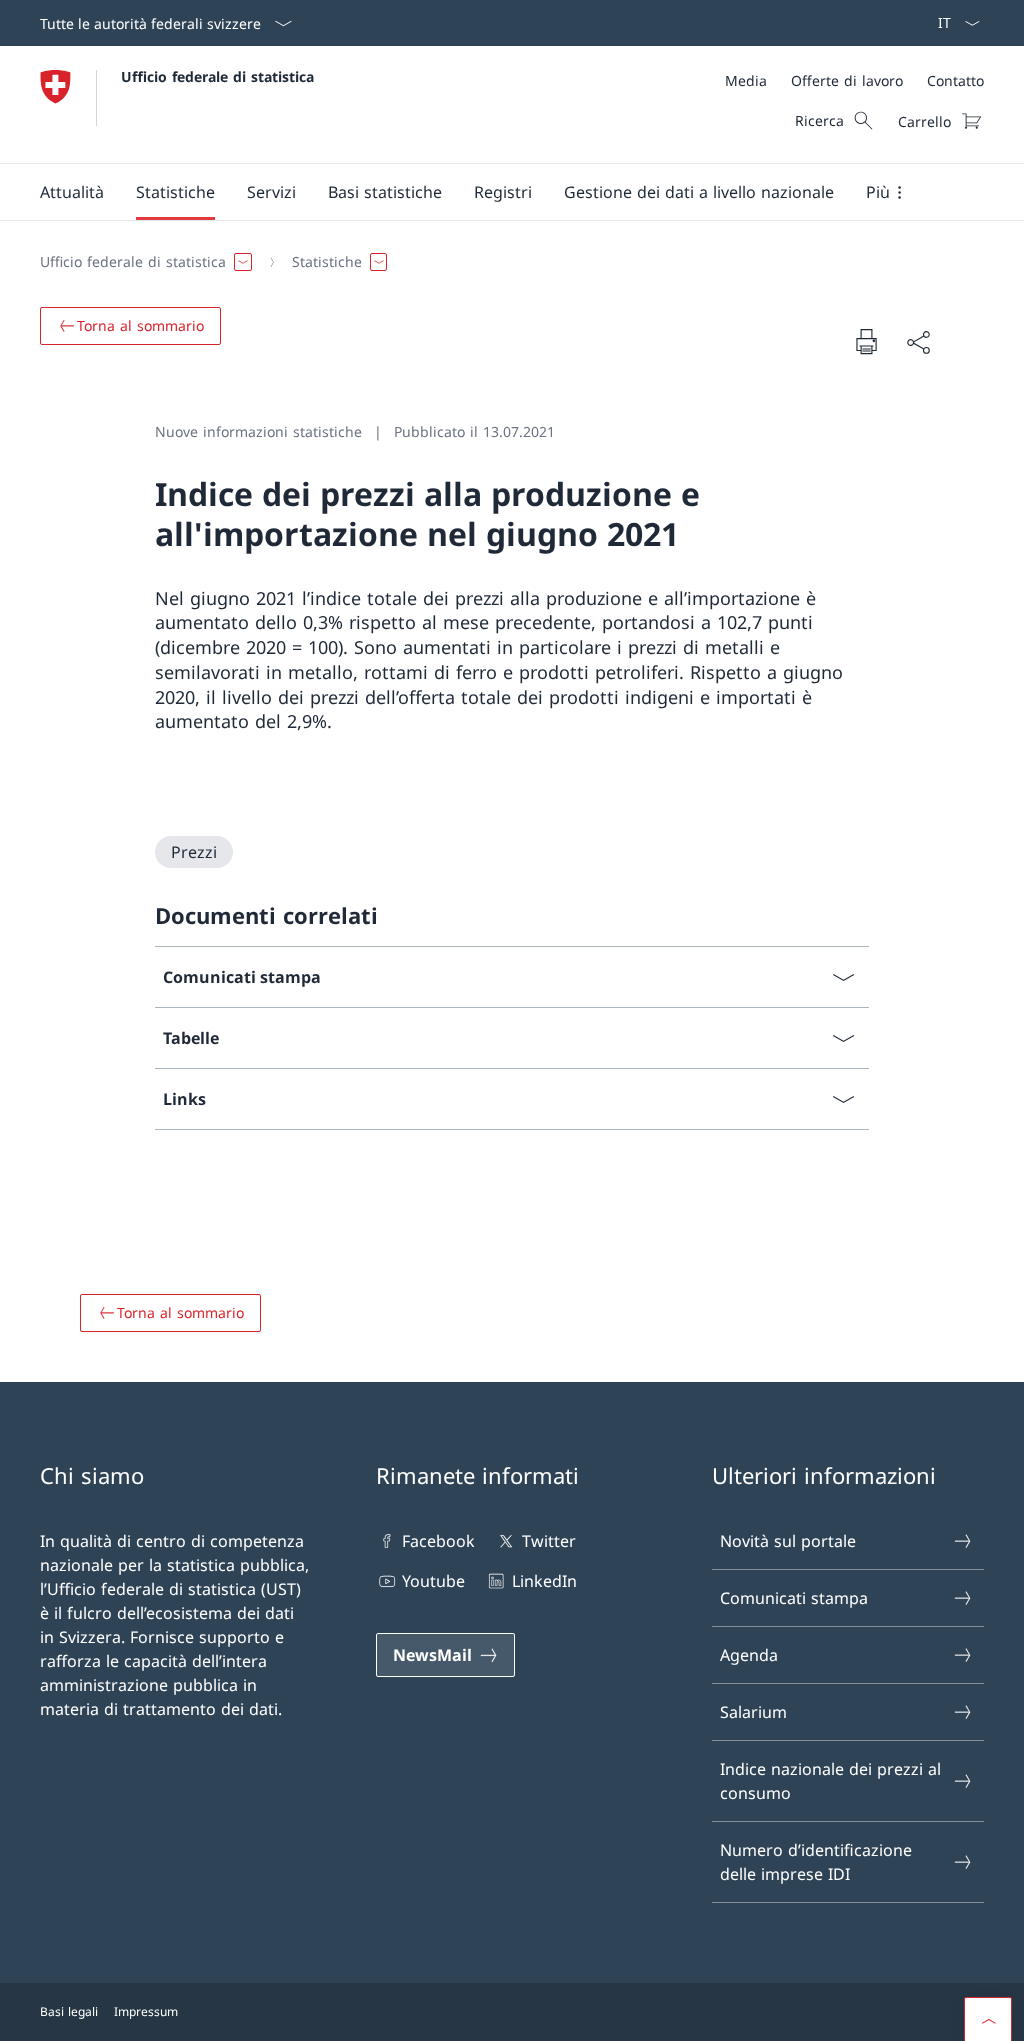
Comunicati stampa (794, 1598)
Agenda (749, 1655)
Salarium (753, 1712)
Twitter (548, 1541)
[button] (72, 192)
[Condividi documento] (918, 342)
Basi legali (69, 2011)
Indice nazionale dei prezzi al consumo (830, 1781)
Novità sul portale (788, 1541)
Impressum (146, 2011)
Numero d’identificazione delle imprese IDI (816, 1862)
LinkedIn (544, 1581)
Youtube (433, 1581)
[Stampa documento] (866, 341)
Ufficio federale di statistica (217, 76)
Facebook (438, 1541)
